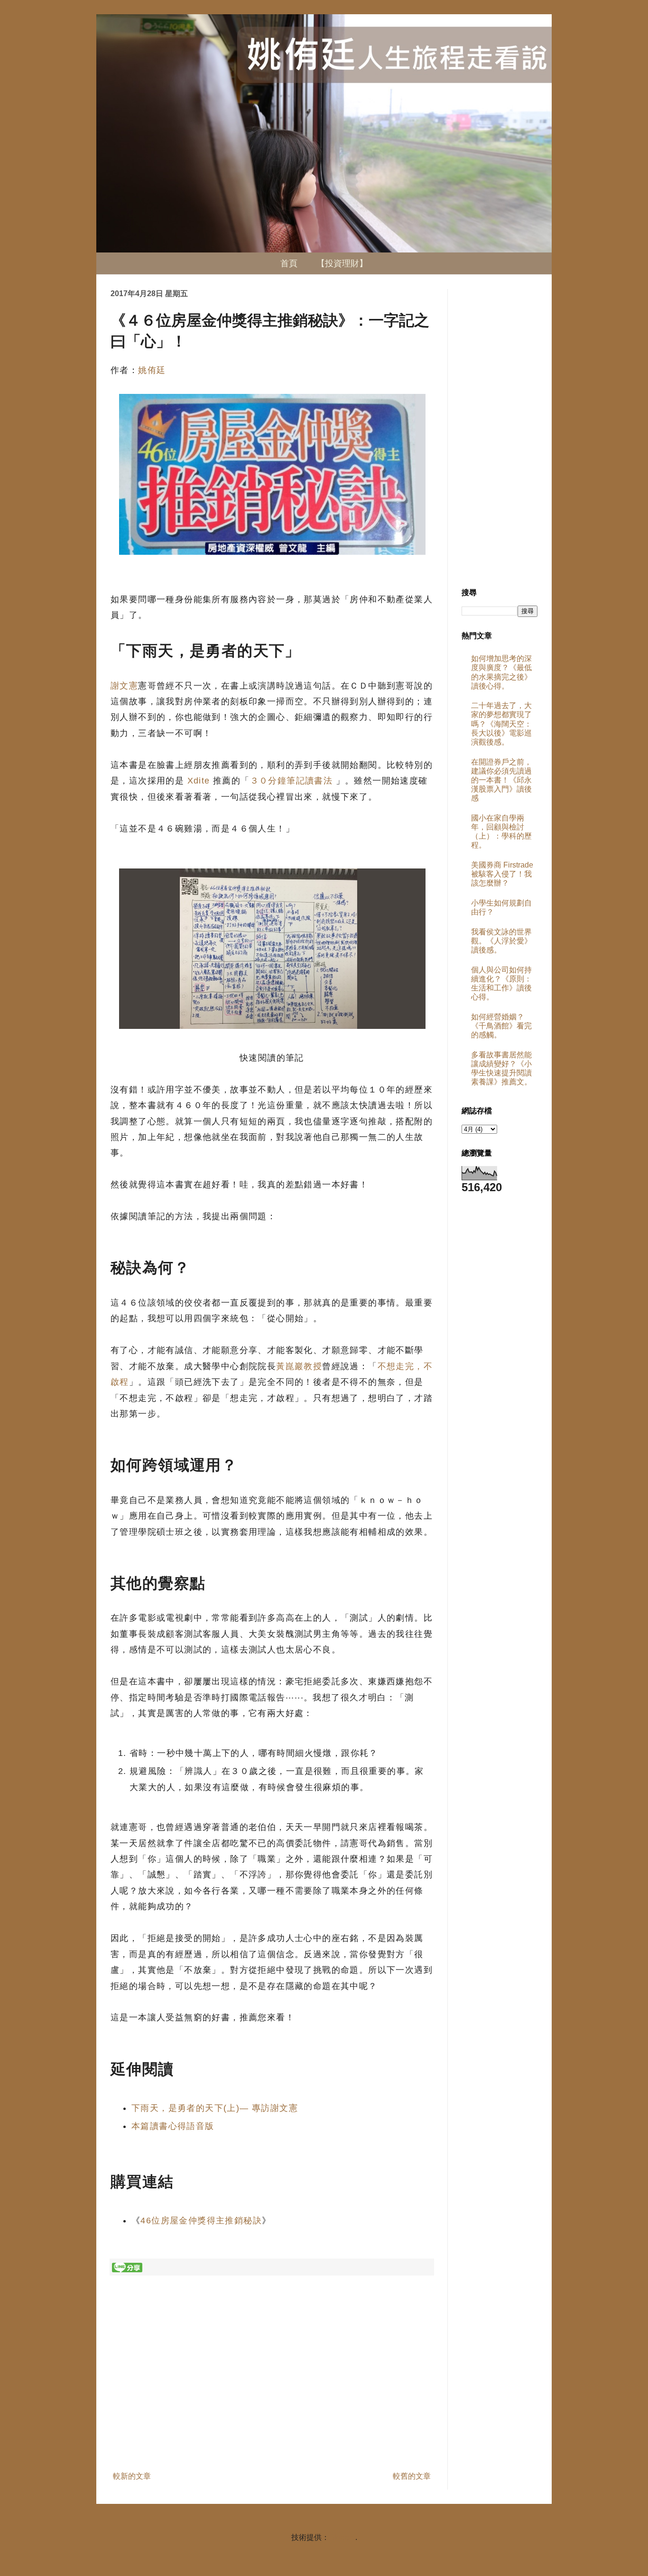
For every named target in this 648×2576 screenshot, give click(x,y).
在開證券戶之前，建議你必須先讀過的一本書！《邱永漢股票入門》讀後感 (501, 780)
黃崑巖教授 (299, 1366)
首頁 (289, 263)
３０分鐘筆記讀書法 (292, 781)
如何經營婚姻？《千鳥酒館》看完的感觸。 (501, 1026)
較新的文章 (132, 2476)
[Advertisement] (272, 2389)
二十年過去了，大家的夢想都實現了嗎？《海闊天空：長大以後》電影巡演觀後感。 (501, 724)
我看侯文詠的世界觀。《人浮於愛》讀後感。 (501, 941)
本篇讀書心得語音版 (173, 2126)
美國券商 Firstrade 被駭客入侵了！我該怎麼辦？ (502, 874)
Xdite (199, 781)
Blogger (342, 2537)
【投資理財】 (342, 263)
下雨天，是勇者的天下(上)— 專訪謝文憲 (215, 2108)
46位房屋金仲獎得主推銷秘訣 (201, 2221)
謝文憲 (124, 686)
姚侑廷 (152, 370)
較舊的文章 (412, 2476)
